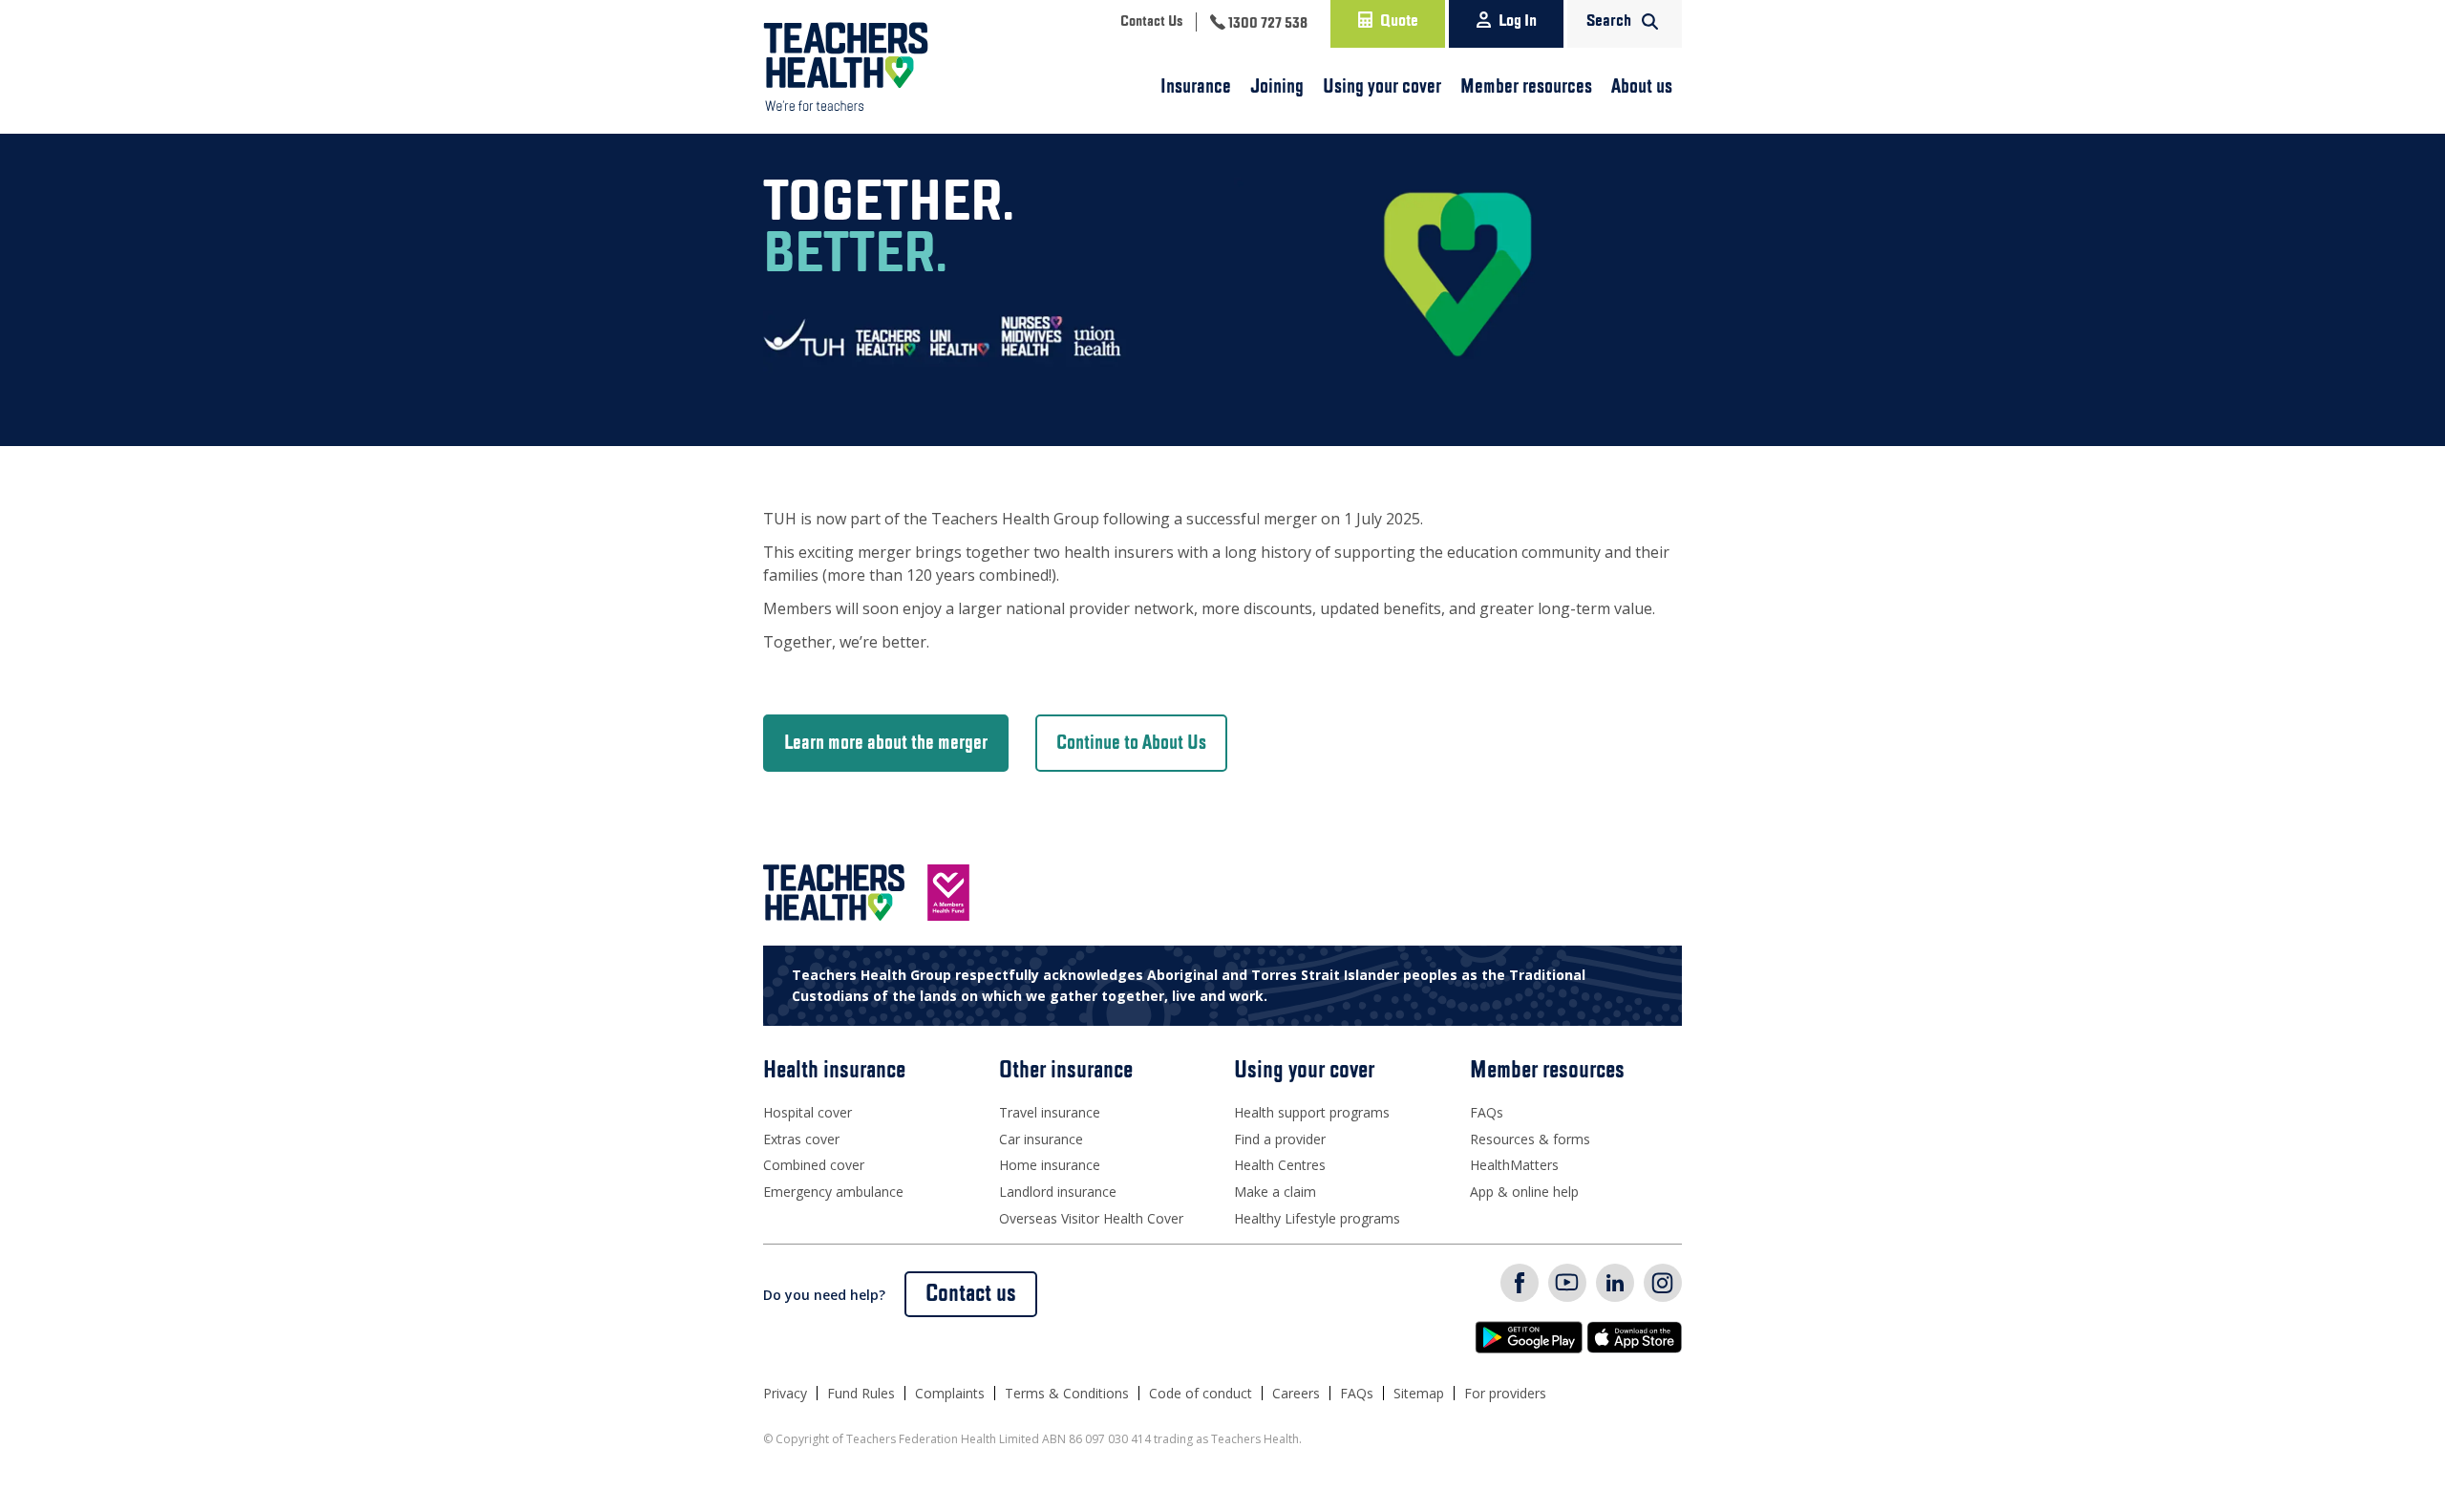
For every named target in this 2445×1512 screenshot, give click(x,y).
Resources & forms (1530, 1139)
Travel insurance (1050, 1112)
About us (1642, 87)
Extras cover (801, 1139)
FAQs (1487, 1112)
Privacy (785, 1393)
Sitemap (1419, 1393)
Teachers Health (846, 67)
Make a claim (1275, 1192)
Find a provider (1280, 1139)
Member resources (1526, 87)
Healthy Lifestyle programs (1317, 1218)
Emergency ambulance (833, 1192)
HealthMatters (1514, 1165)
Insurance (1196, 87)
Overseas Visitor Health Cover (1091, 1218)
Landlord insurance (1058, 1192)
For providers (1505, 1393)
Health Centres (1280, 1165)
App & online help (1524, 1192)
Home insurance (1050, 1165)
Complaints (950, 1393)
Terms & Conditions (1067, 1393)
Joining (1277, 87)
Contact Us (1151, 22)
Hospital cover (808, 1112)
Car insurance (1041, 1139)
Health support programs (1312, 1112)
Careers (1296, 1393)
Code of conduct (1201, 1393)
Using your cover (1382, 87)
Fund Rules (861, 1393)
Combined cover (814, 1165)
